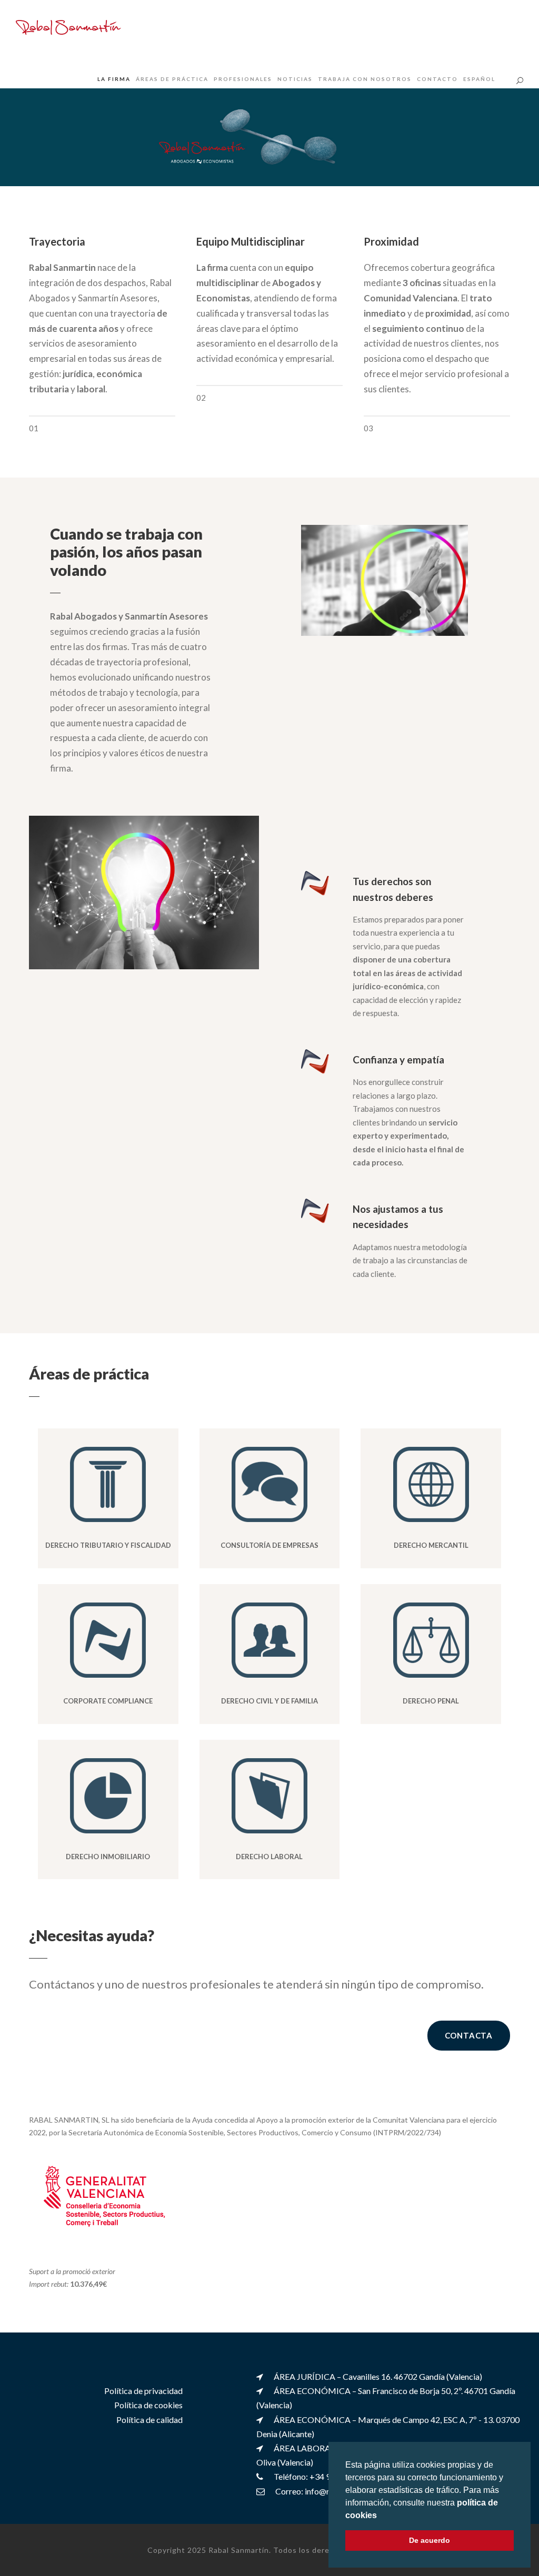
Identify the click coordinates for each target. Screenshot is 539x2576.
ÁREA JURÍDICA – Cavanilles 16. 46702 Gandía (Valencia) (378, 2376)
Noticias (295, 79)
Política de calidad (149, 2419)
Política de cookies (148, 2405)
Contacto (437, 79)
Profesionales (243, 79)
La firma (114, 79)
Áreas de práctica (172, 79)
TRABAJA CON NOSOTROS (365, 79)
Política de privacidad (143, 2391)
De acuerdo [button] (430, 2540)
